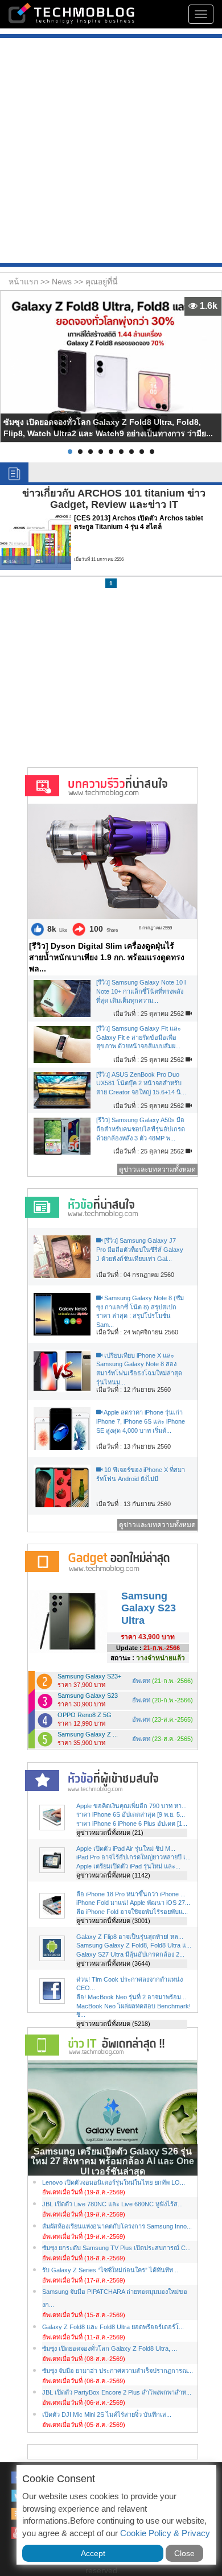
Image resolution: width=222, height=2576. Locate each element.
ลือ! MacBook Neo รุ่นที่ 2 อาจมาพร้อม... (131, 1997)
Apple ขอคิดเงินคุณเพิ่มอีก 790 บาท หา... (131, 1806)
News (63, 282)
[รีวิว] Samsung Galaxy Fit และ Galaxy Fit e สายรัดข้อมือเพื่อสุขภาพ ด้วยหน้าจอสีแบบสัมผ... (139, 1037)
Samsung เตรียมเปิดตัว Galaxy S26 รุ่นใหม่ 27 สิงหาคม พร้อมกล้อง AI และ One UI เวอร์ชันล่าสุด (112, 2161)
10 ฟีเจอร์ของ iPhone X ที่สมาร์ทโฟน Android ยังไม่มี (141, 1474)
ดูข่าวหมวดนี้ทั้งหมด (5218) (113, 2024)
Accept (93, 2553)
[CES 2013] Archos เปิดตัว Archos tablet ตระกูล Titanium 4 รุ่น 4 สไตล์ (139, 522)
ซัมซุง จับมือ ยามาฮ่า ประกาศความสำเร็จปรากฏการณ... (118, 2371)
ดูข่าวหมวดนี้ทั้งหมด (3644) (113, 1963)
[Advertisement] (111, 152)
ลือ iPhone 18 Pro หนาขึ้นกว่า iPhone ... (131, 1894)
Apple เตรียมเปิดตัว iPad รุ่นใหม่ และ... (128, 1866)
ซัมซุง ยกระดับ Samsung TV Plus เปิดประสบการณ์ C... (116, 2248)
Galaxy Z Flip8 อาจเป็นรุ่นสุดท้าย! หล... (130, 1937)
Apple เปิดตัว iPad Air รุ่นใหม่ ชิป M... (126, 1849)
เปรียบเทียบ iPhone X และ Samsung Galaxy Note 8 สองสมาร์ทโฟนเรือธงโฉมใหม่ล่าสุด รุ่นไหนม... (139, 1369)
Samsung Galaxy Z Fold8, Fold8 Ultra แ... (134, 1945)
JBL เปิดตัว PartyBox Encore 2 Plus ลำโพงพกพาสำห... (117, 2392)
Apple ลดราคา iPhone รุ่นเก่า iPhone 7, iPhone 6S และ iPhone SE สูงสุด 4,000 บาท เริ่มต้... (141, 1421)
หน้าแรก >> (30, 282)
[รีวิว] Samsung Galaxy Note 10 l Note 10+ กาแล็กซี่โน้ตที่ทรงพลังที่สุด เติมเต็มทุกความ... (141, 991)
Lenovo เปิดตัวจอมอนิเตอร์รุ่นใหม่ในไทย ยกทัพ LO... (114, 2182)
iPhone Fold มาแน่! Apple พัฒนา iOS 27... (133, 1903)
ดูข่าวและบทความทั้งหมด (157, 1169)
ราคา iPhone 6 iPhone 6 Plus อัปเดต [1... (132, 1824)
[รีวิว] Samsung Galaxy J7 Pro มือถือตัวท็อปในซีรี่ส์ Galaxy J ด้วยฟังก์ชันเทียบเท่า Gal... (140, 1249)
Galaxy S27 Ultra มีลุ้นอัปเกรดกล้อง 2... (130, 1954)
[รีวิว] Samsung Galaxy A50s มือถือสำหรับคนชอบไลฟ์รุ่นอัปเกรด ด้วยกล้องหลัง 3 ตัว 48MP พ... (141, 1129)
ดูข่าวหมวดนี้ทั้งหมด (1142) (113, 1875)
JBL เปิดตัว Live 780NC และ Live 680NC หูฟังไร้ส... (112, 2204)
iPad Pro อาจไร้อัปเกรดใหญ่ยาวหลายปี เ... (133, 1857)
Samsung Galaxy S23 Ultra (149, 1608)
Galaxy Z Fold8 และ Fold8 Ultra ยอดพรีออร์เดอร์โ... (113, 2327)
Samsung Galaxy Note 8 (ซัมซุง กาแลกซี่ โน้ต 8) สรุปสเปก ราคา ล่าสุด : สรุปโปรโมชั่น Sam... (140, 1311)
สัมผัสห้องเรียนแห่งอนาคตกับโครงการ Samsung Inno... (117, 2226)
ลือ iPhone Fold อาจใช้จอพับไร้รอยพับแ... (132, 1912)
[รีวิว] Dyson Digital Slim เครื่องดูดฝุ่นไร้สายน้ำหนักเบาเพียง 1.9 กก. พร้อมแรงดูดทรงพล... (107, 957)
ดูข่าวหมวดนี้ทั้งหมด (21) (110, 1833)
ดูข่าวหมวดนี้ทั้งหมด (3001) (113, 1921)
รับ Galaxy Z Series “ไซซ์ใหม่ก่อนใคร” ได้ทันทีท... (110, 2270)
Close (184, 2553)
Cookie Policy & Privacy (165, 2533)
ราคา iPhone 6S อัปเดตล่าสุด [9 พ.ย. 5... (131, 1814)
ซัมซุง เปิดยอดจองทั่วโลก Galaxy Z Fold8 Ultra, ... (110, 2348)
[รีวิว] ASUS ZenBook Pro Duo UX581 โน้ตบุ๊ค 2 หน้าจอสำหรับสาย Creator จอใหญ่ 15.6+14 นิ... (141, 1083)
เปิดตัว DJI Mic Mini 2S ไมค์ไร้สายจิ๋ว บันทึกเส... (107, 2414)
